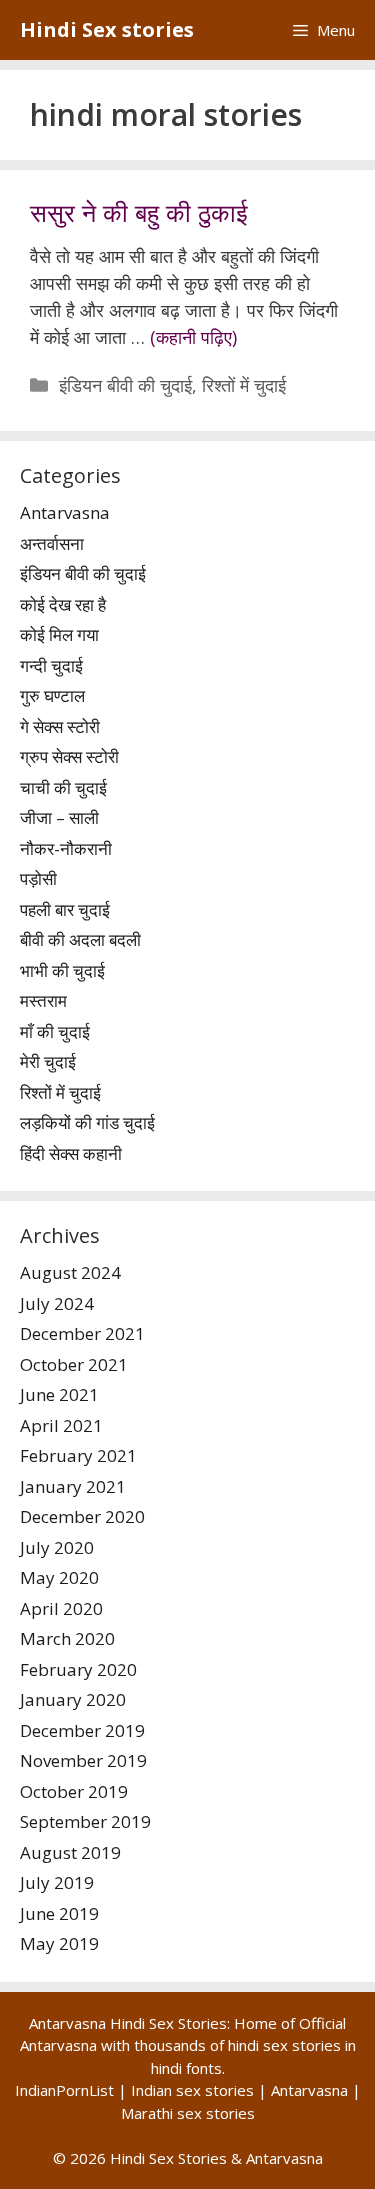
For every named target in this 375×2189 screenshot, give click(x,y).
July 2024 (57, 1303)
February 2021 (78, 1455)
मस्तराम (43, 1000)
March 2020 (67, 1638)
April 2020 (61, 1608)
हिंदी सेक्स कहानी (71, 1153)
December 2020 (82, 1516)
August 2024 (70, 1272)
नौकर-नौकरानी (66, 848)
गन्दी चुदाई (51, 665)
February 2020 (78, 1669)
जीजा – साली (59, 817)
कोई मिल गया (59, 634)
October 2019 (74, 1791)
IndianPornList (64, 2090)
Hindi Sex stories (107, 29)
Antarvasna (65, 512)
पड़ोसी (38, 878)
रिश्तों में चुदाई (244, 385)
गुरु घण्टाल (52, 695)
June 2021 (59, 1394)
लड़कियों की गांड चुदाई (87, 1122)
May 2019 (59, 1943)
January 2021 (73, 1486)
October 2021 (74, 1364)
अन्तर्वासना (52, 543)
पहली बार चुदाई (65, 909)
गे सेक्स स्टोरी (60, 726)
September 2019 (85, 1821)
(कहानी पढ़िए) (193, 337)
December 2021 (82, 1333)
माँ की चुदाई (55, 1031)
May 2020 (59, 1577)
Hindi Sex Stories (168, 2158)
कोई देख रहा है (63, 604)
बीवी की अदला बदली (80, 939)
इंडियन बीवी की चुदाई (125, 385)
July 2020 (57, 1547)
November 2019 (83, 1760)
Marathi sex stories (188, 2113)
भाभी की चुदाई (62, 970)
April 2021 (61, 1425)
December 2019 (82, 1730)
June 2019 (59, 1913)
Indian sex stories (192, 2090)
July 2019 (57, 1882)
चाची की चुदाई (63, 787)
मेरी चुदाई (48, 1061)
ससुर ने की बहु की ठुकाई (139, 212)
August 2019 (70, 1852)
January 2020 (73, 1699)
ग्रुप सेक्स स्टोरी (69, 756)
